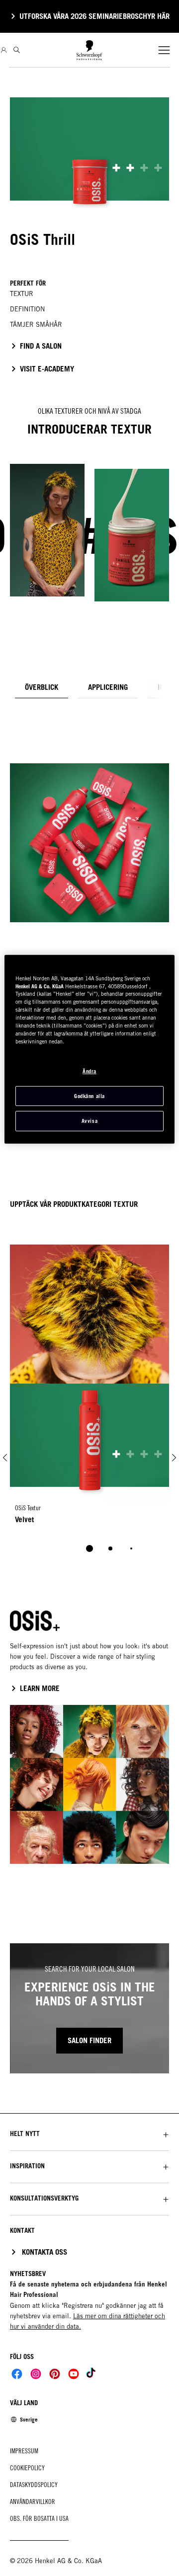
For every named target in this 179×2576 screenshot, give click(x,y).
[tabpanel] (89, 815)
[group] (89, 1475)
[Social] (17, 2374)
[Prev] (5, 1457)
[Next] (174, 1457)
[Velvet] (89, 1457)
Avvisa (89, 1121)
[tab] (42, 687)
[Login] (4, 50)
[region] (89, 1049)
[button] (89, 2134)
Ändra (89, 1071)
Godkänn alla (89, 1096)
